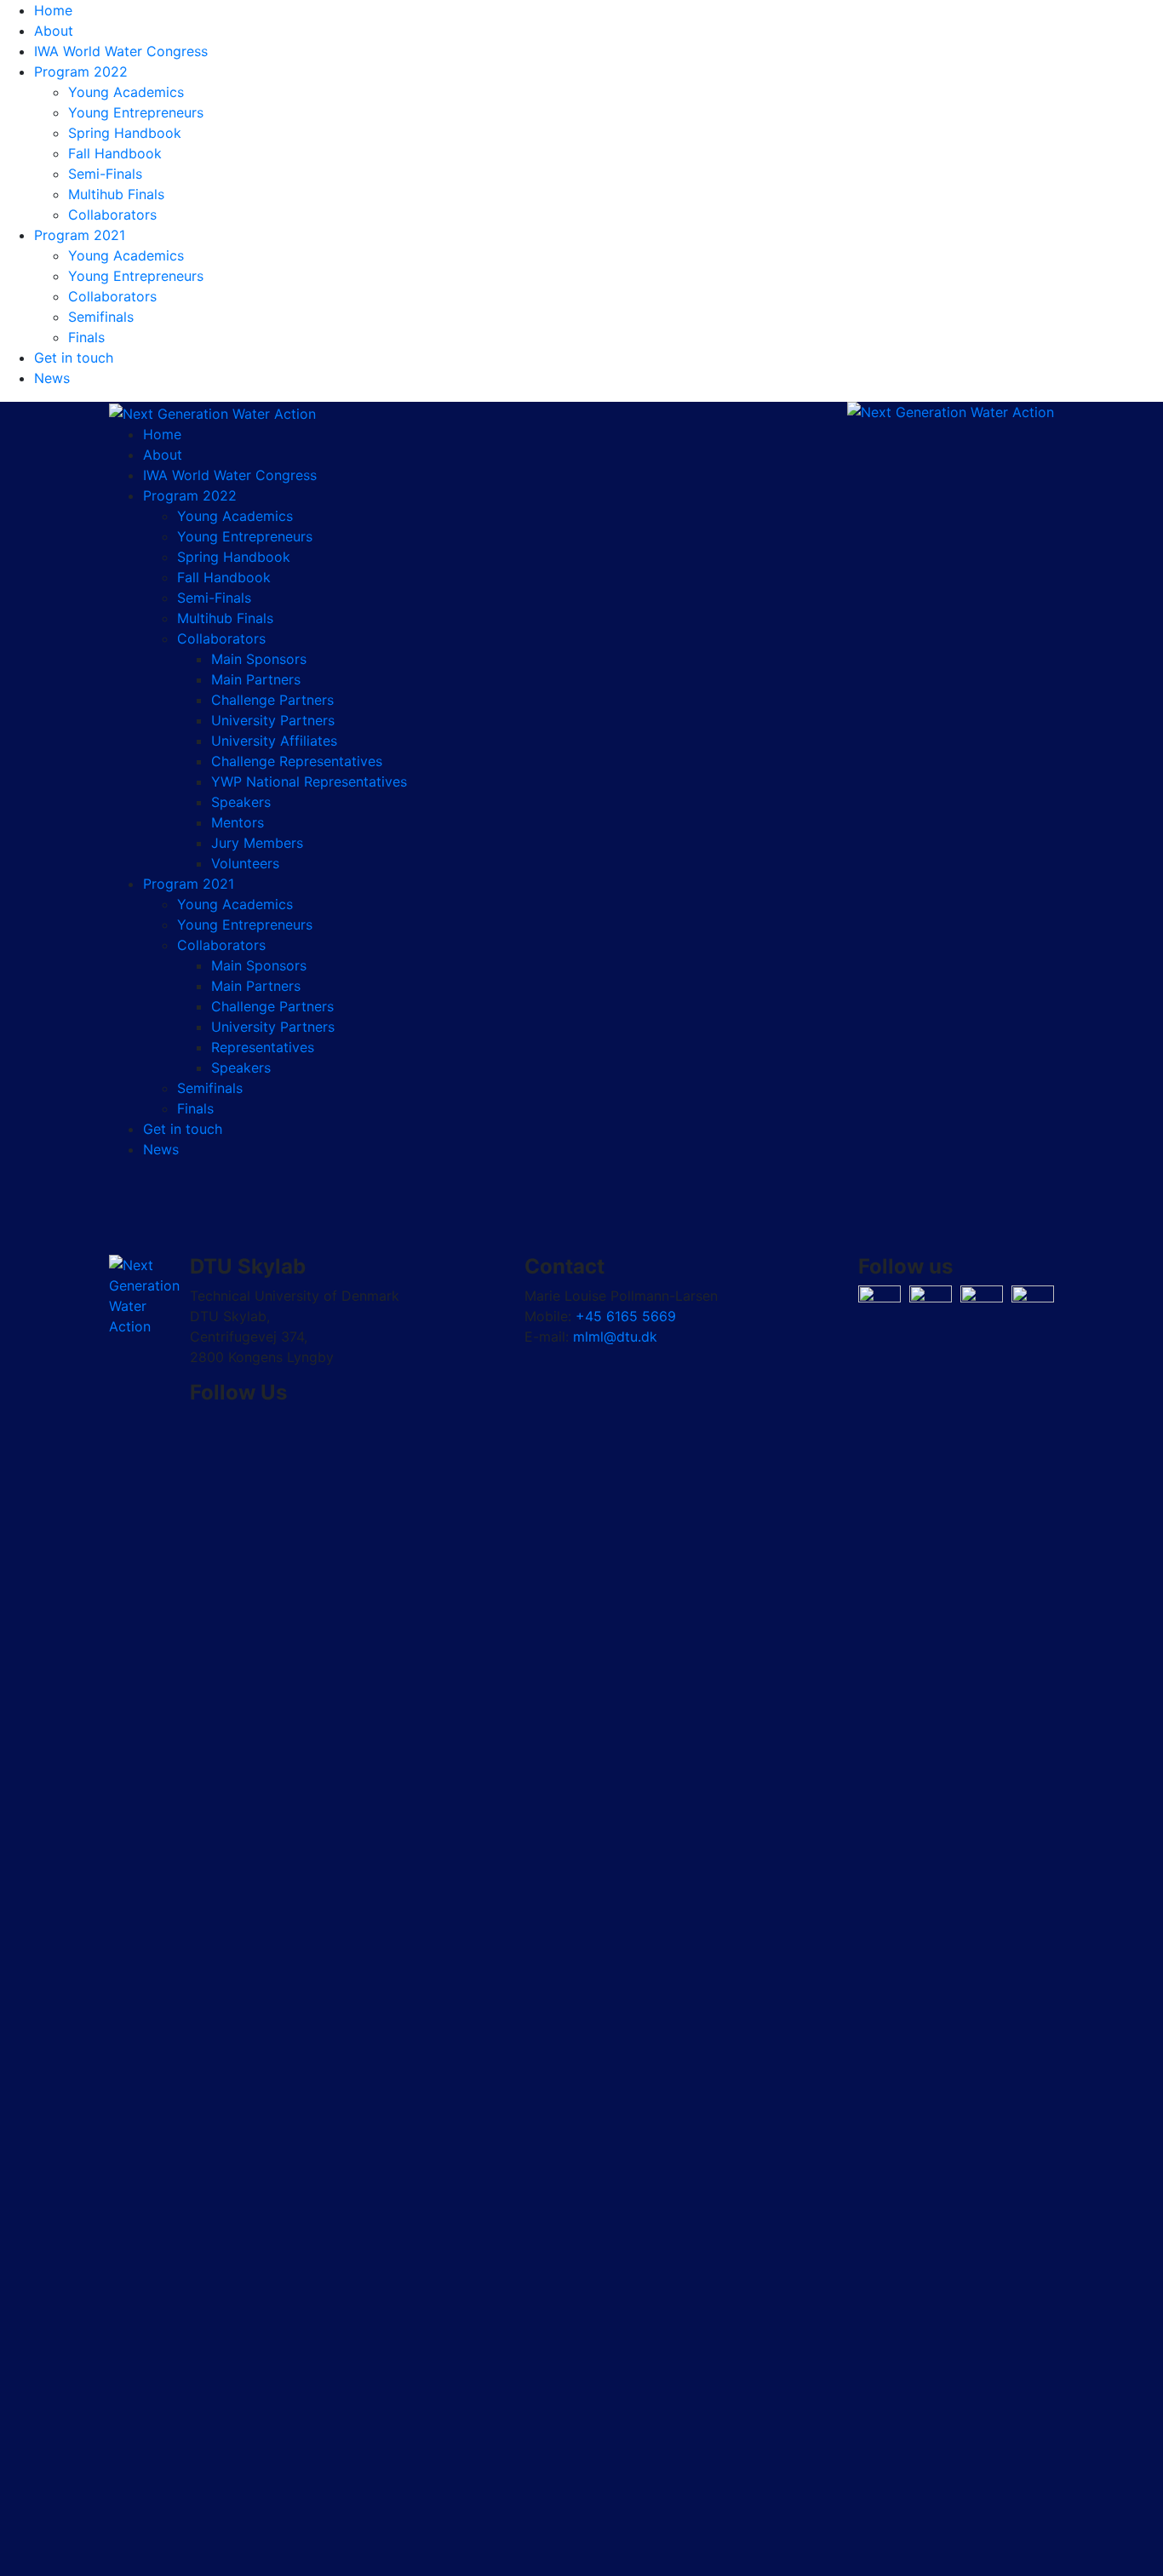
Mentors (238, 822)
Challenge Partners (272, 700)
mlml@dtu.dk (615, 1337)
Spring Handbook (125, 133)
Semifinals (101, 317)
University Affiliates (274, 741)
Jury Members (257, 843)
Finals (86, 337)
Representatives (263, 1047)
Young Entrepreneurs (136, 112)
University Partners (273, 720)
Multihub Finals (116, 194)
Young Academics (126, 92)
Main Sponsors (259, 659)
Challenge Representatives (297, 761)
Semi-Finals (105, 174)
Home (53, 10)
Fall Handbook (115, 153)
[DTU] (212, 412)
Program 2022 (81, 72)
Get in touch (74, 358)
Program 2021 (80, 235)
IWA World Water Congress (121, 51)
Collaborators (112, 215)
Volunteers (245, 863)
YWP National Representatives (309, 781)
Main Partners (256, 679)
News (52, 378)
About (54, 31)
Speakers (241, 802)
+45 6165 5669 (626, 1316)
